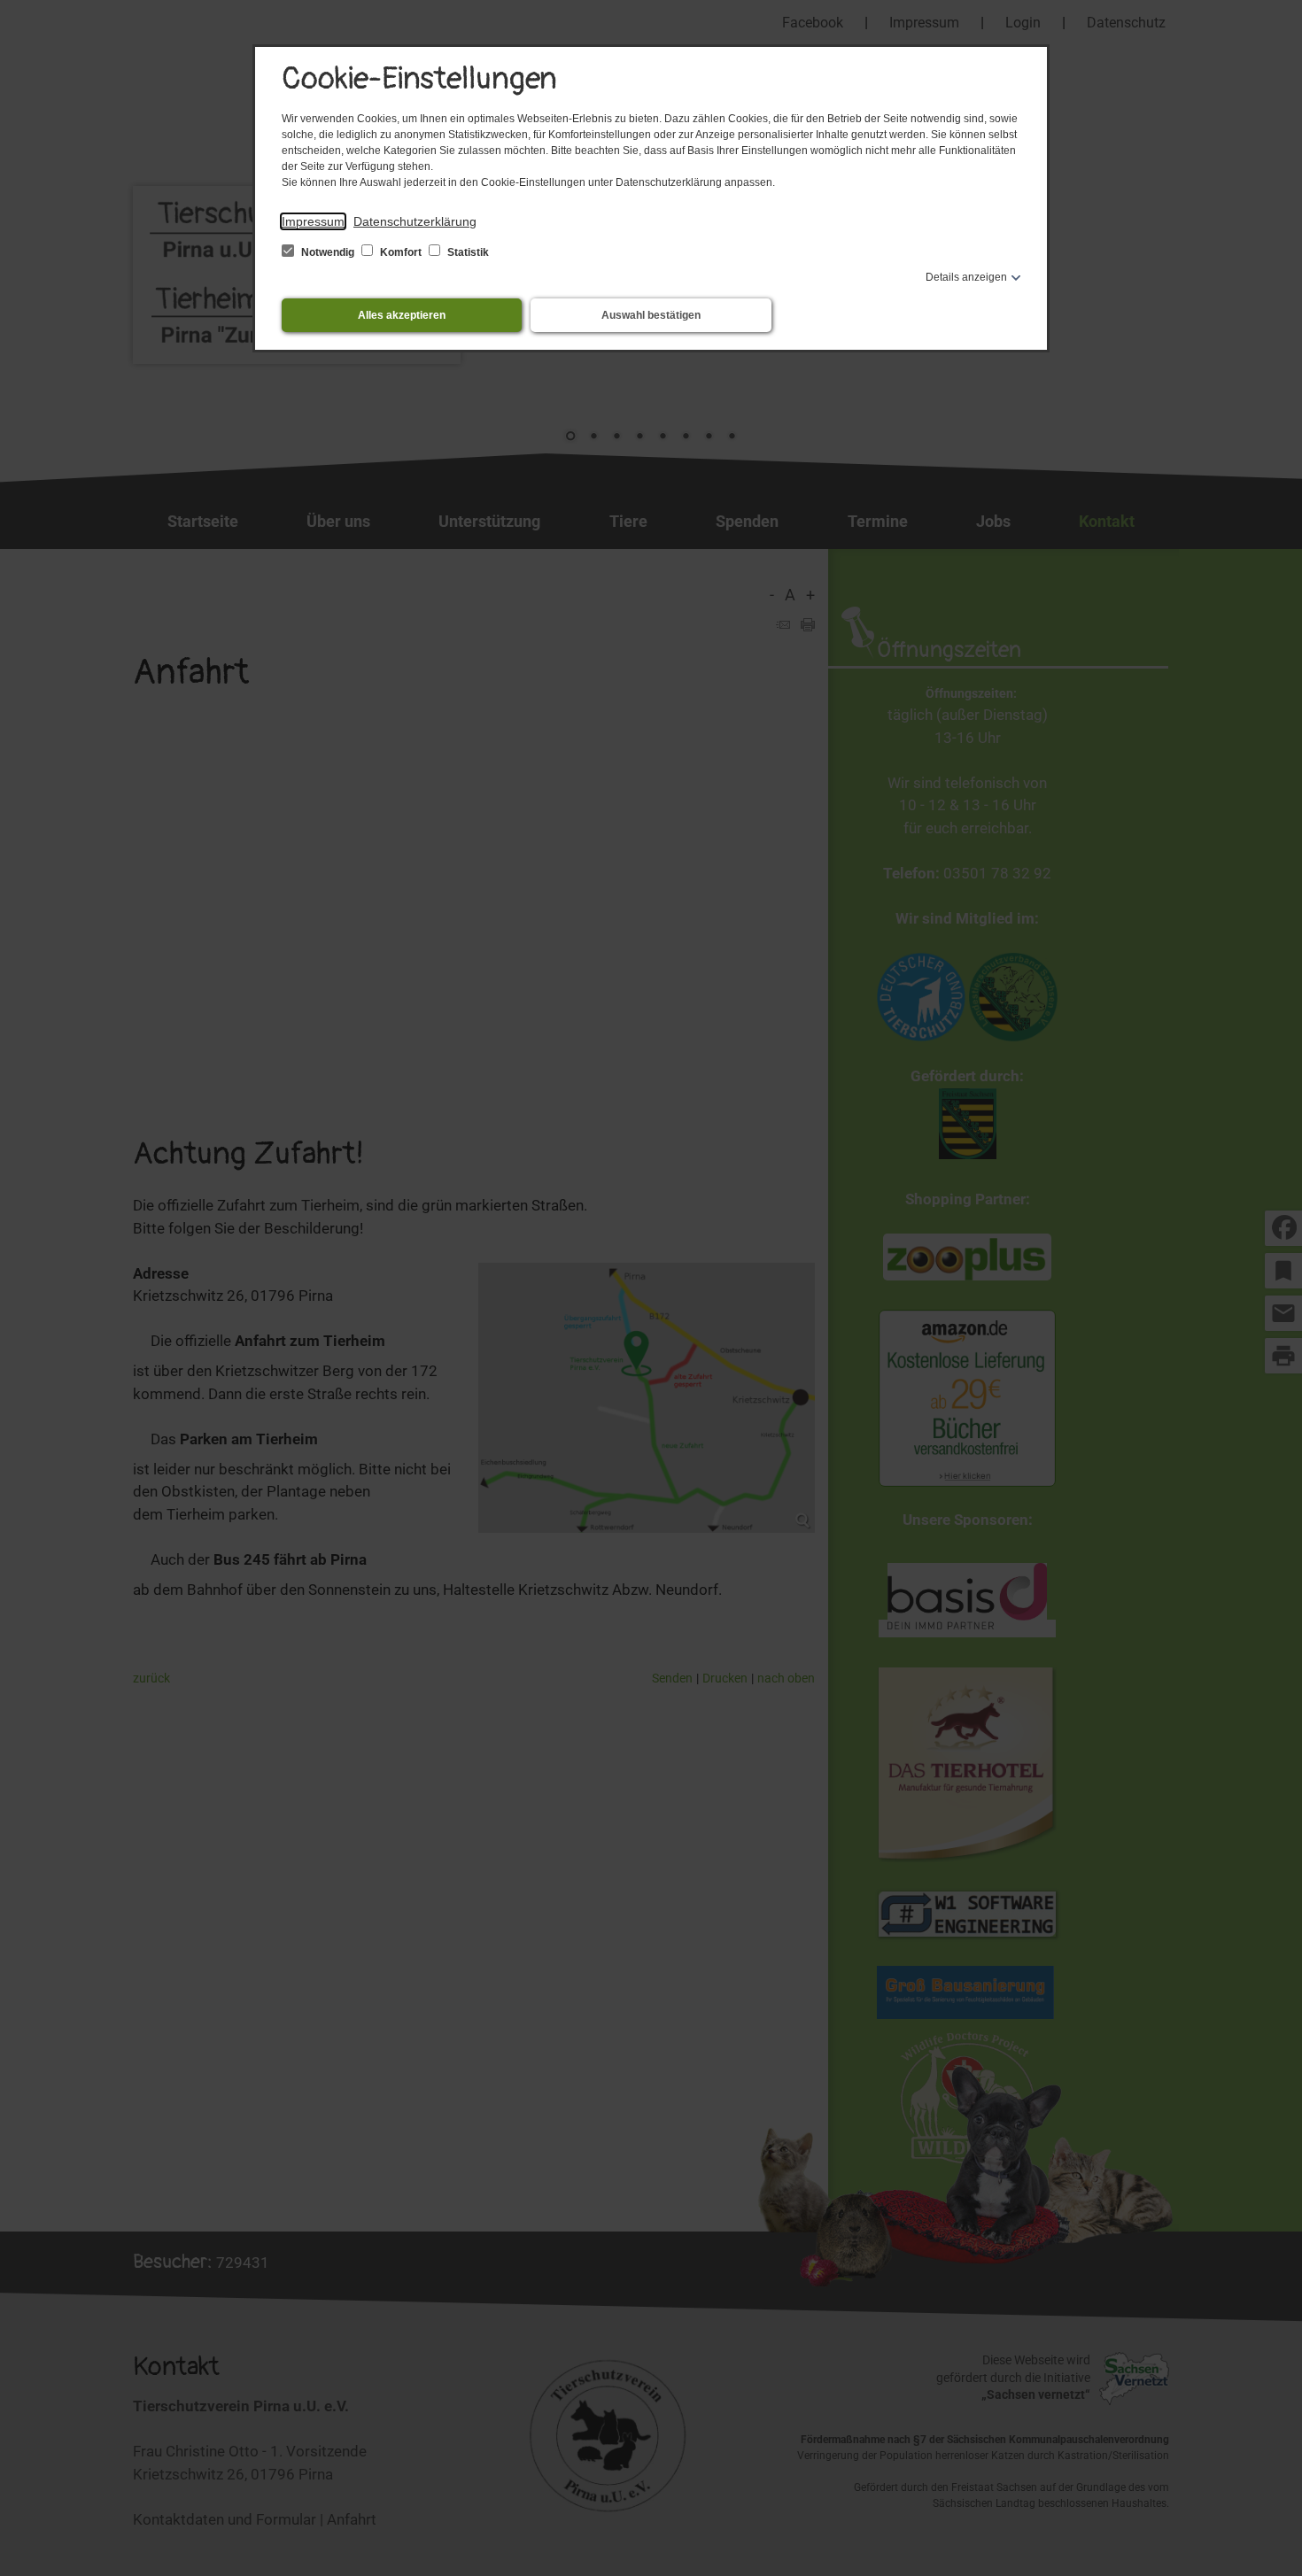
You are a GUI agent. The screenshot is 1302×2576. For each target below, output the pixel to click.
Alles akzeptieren (402, 315)
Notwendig (328, 252)
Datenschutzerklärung (415, 221)
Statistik (467, 252)
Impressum (313, 221)
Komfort (401, 252)
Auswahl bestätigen (651, 315)
